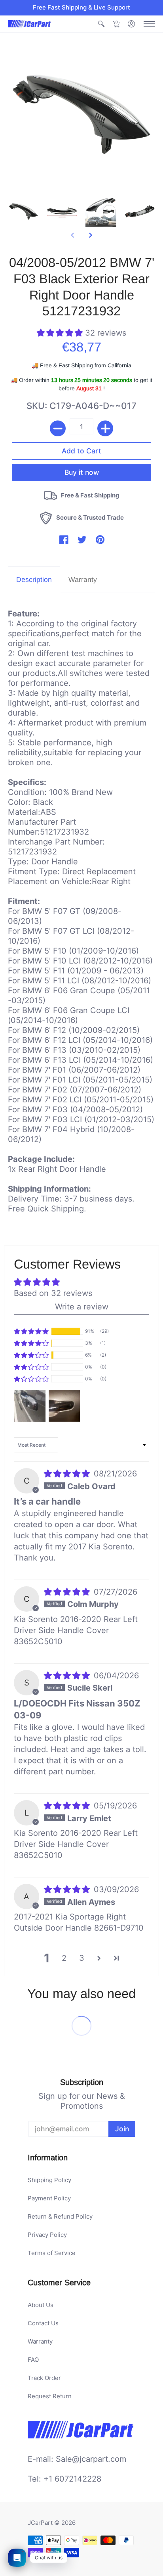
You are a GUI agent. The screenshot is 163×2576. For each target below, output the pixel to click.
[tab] (34, 580)
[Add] (105, 428)
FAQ (33, 2360)
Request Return (50, 2396)
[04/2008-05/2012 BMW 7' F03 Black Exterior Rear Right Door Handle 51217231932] (23, 211)
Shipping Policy (49, 2180)
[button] (101, 24)
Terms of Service (52, 2253)
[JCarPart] (30, 24)
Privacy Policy (47, 2235)
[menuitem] (101, 24)
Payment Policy (49, 2198)
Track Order (44, 2378)
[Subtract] (58, 428)
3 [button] (82, 1958)
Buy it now (82, 472)
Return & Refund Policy (60, 2216)
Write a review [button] (82, 1307)
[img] (68, 1474)
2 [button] (64, 1958)
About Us (41, 2305)
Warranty (40, 2341)
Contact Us (43, 2323)
